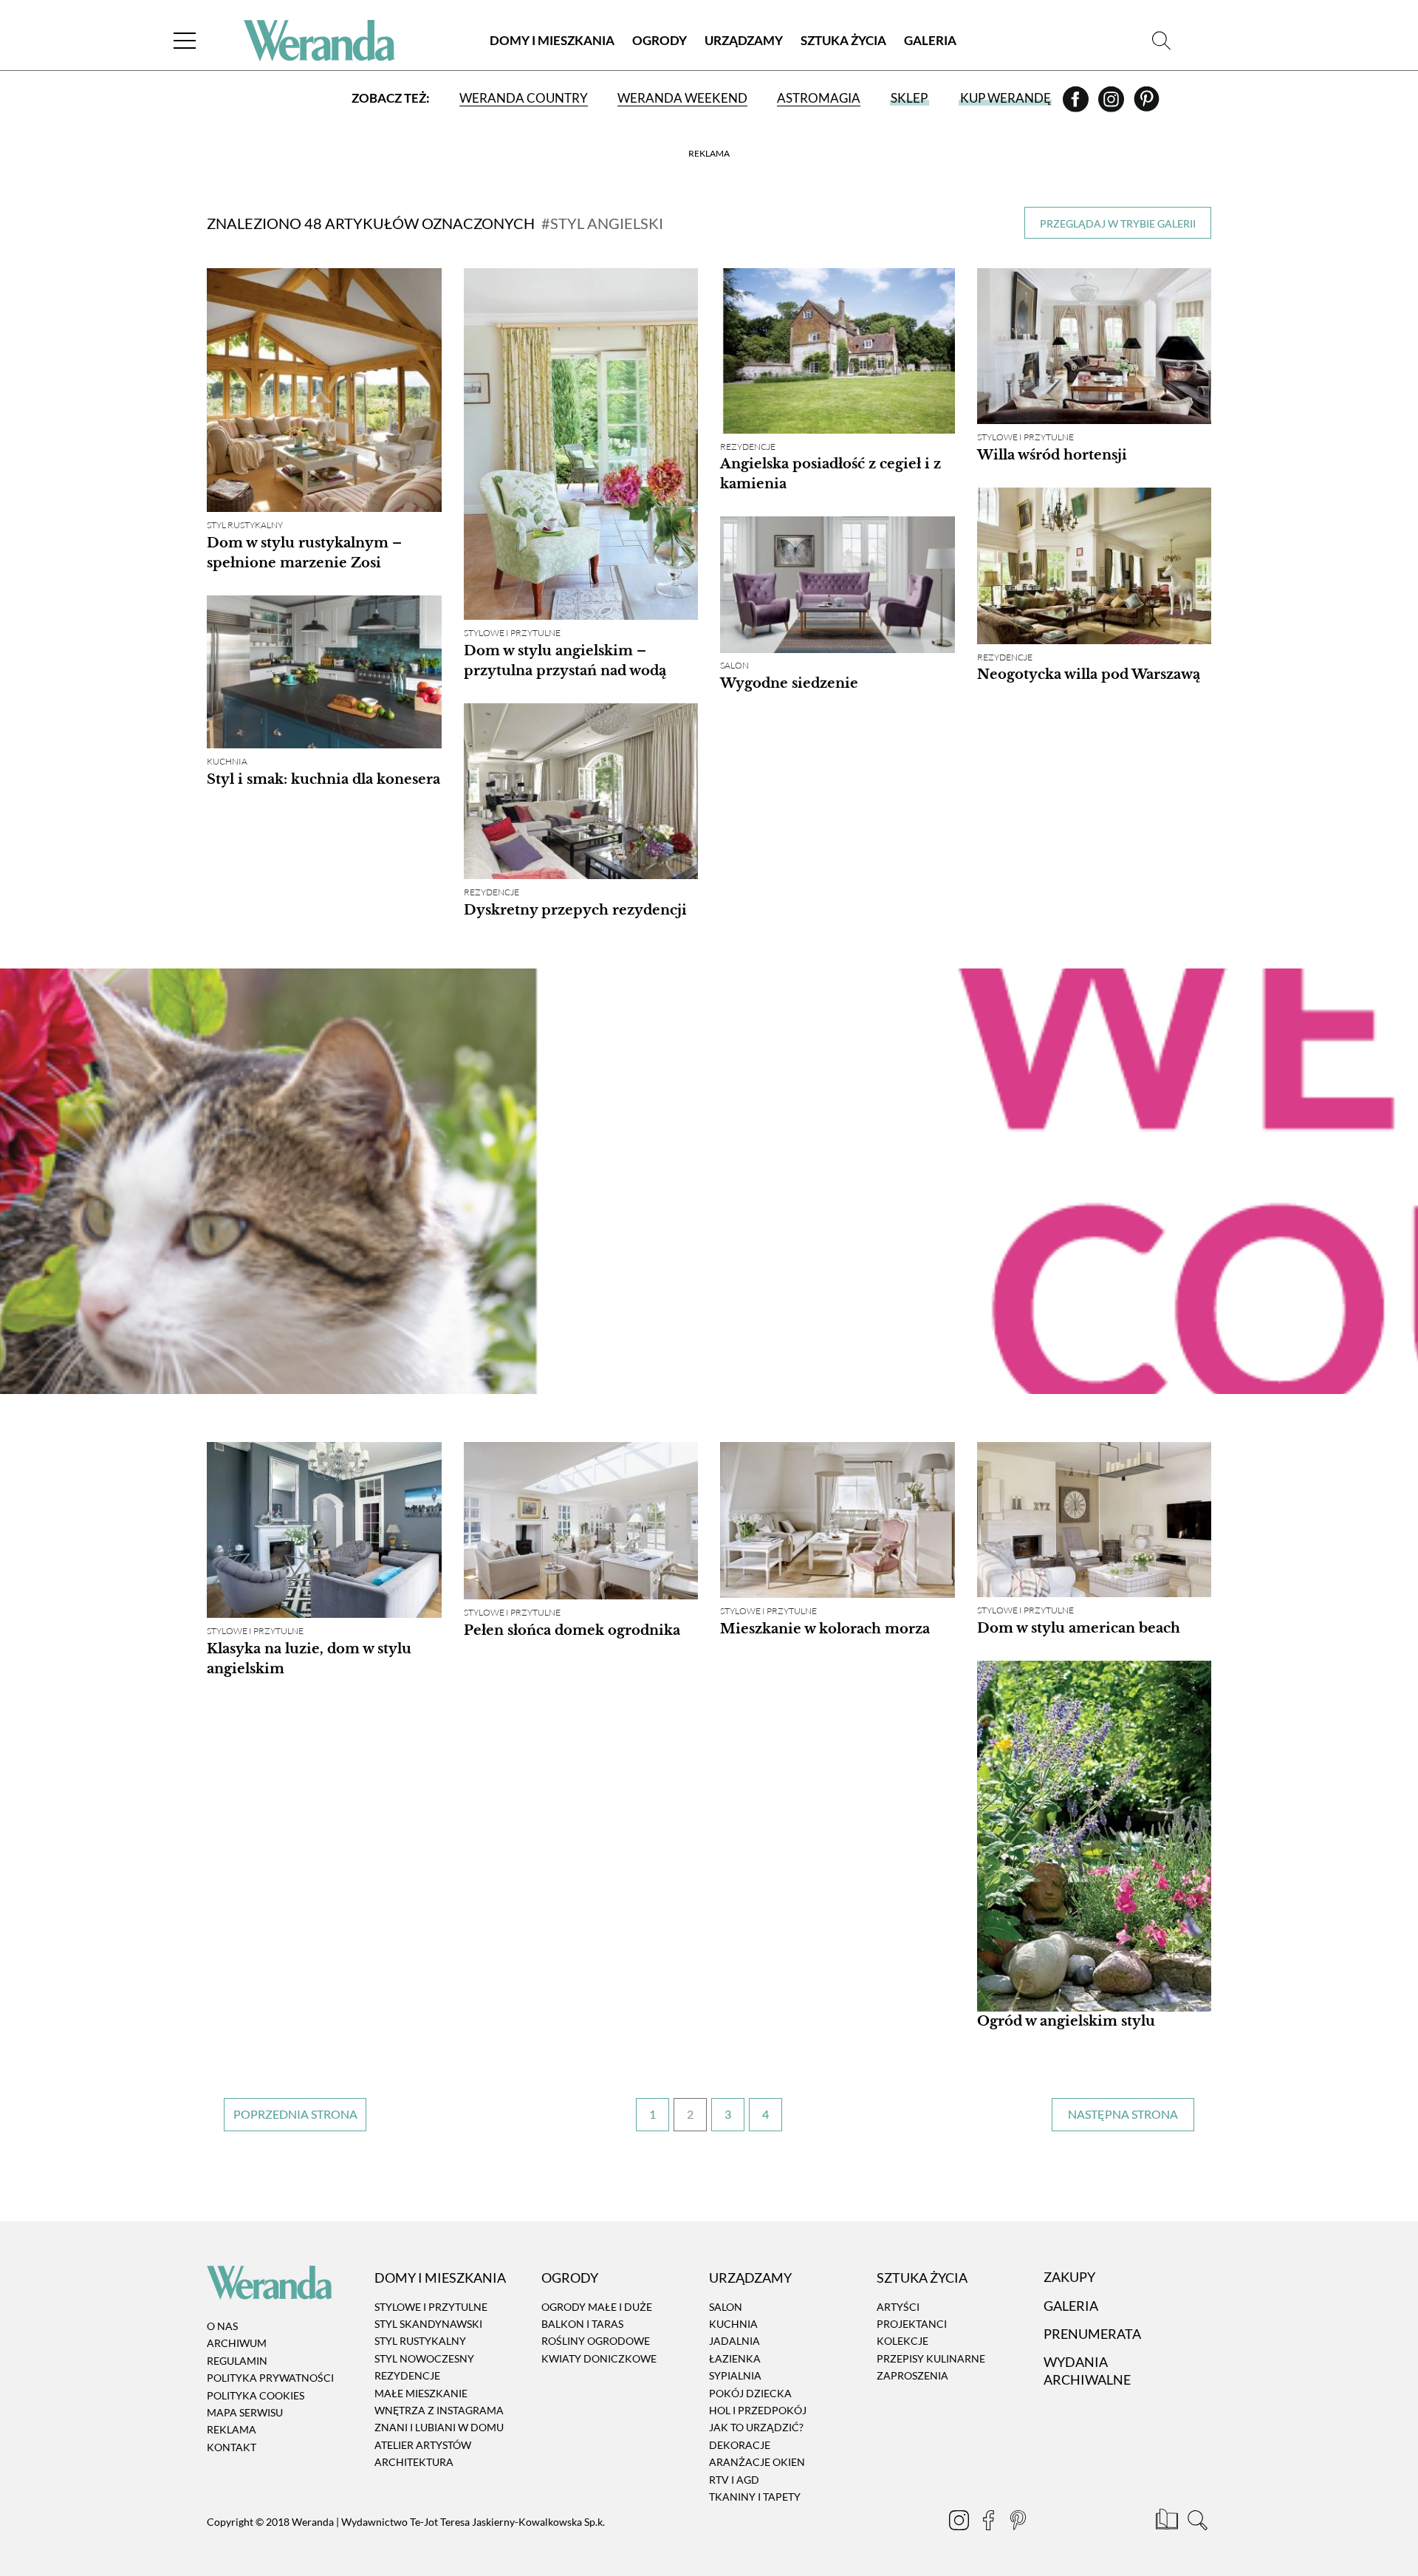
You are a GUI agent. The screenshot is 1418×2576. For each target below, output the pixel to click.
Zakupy (1069, 2278)
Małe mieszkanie (421, 2393)
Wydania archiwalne (1087, 2370)
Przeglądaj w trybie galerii (1118, 223)
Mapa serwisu (245, 2412)
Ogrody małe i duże (597, 2307)
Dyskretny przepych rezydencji (575, 910)
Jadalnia (734, 2341)
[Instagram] (1112, 104)
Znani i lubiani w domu (439, 2428)
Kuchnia (227, 761)
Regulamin (237, 2361)
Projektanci (912, 2324)
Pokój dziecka (750, 2393)
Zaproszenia (912, 2375)
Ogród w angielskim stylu (1066, 2021)
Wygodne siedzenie (789, 683)
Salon (734, 666)
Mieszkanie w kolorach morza (825, 1629)
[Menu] (185, 40)
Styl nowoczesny (424, 2358)
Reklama (232, 2430)
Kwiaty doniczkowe (599, 2358)
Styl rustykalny (245, 525)
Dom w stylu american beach (1079, 1628)
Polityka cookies (256, 2395)
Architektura (414, 2462)
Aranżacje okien (757, 2462)
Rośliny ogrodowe (596, 2341)
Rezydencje (748, 447)
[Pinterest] (1147, 104)
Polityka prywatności (270, 2378)
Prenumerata (1092, 2334)
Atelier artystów (423, 2445)
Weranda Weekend (682, 98)
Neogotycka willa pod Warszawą (1089, 675)
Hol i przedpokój (758, 2410)
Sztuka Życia (843, 40)
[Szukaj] (1161, 40)
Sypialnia (735, 2375)
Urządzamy (744, 40)
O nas (222, 2326)
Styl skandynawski (428, 2324)
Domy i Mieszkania (552, 40)
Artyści (898, 2307)
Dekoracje (740, 2445)
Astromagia (819, 98)
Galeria (930, 40)
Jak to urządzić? (756, 2428)
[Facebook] (1077, 104)
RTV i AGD (734, 2480)
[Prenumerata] (1168, 2522)
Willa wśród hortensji (1052, 455)
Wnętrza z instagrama (439, 2410)
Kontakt (232, 2447)
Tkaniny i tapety (755, 2497)
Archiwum (237, 2344)
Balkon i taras (582, 2324)
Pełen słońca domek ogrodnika (572, 1630)
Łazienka (735, 2358)
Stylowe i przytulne (512, 633)
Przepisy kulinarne (931, 2358)
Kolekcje (902, 2341)
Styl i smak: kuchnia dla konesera (323, 779)
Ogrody (660, 40)
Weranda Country (524, 98)
